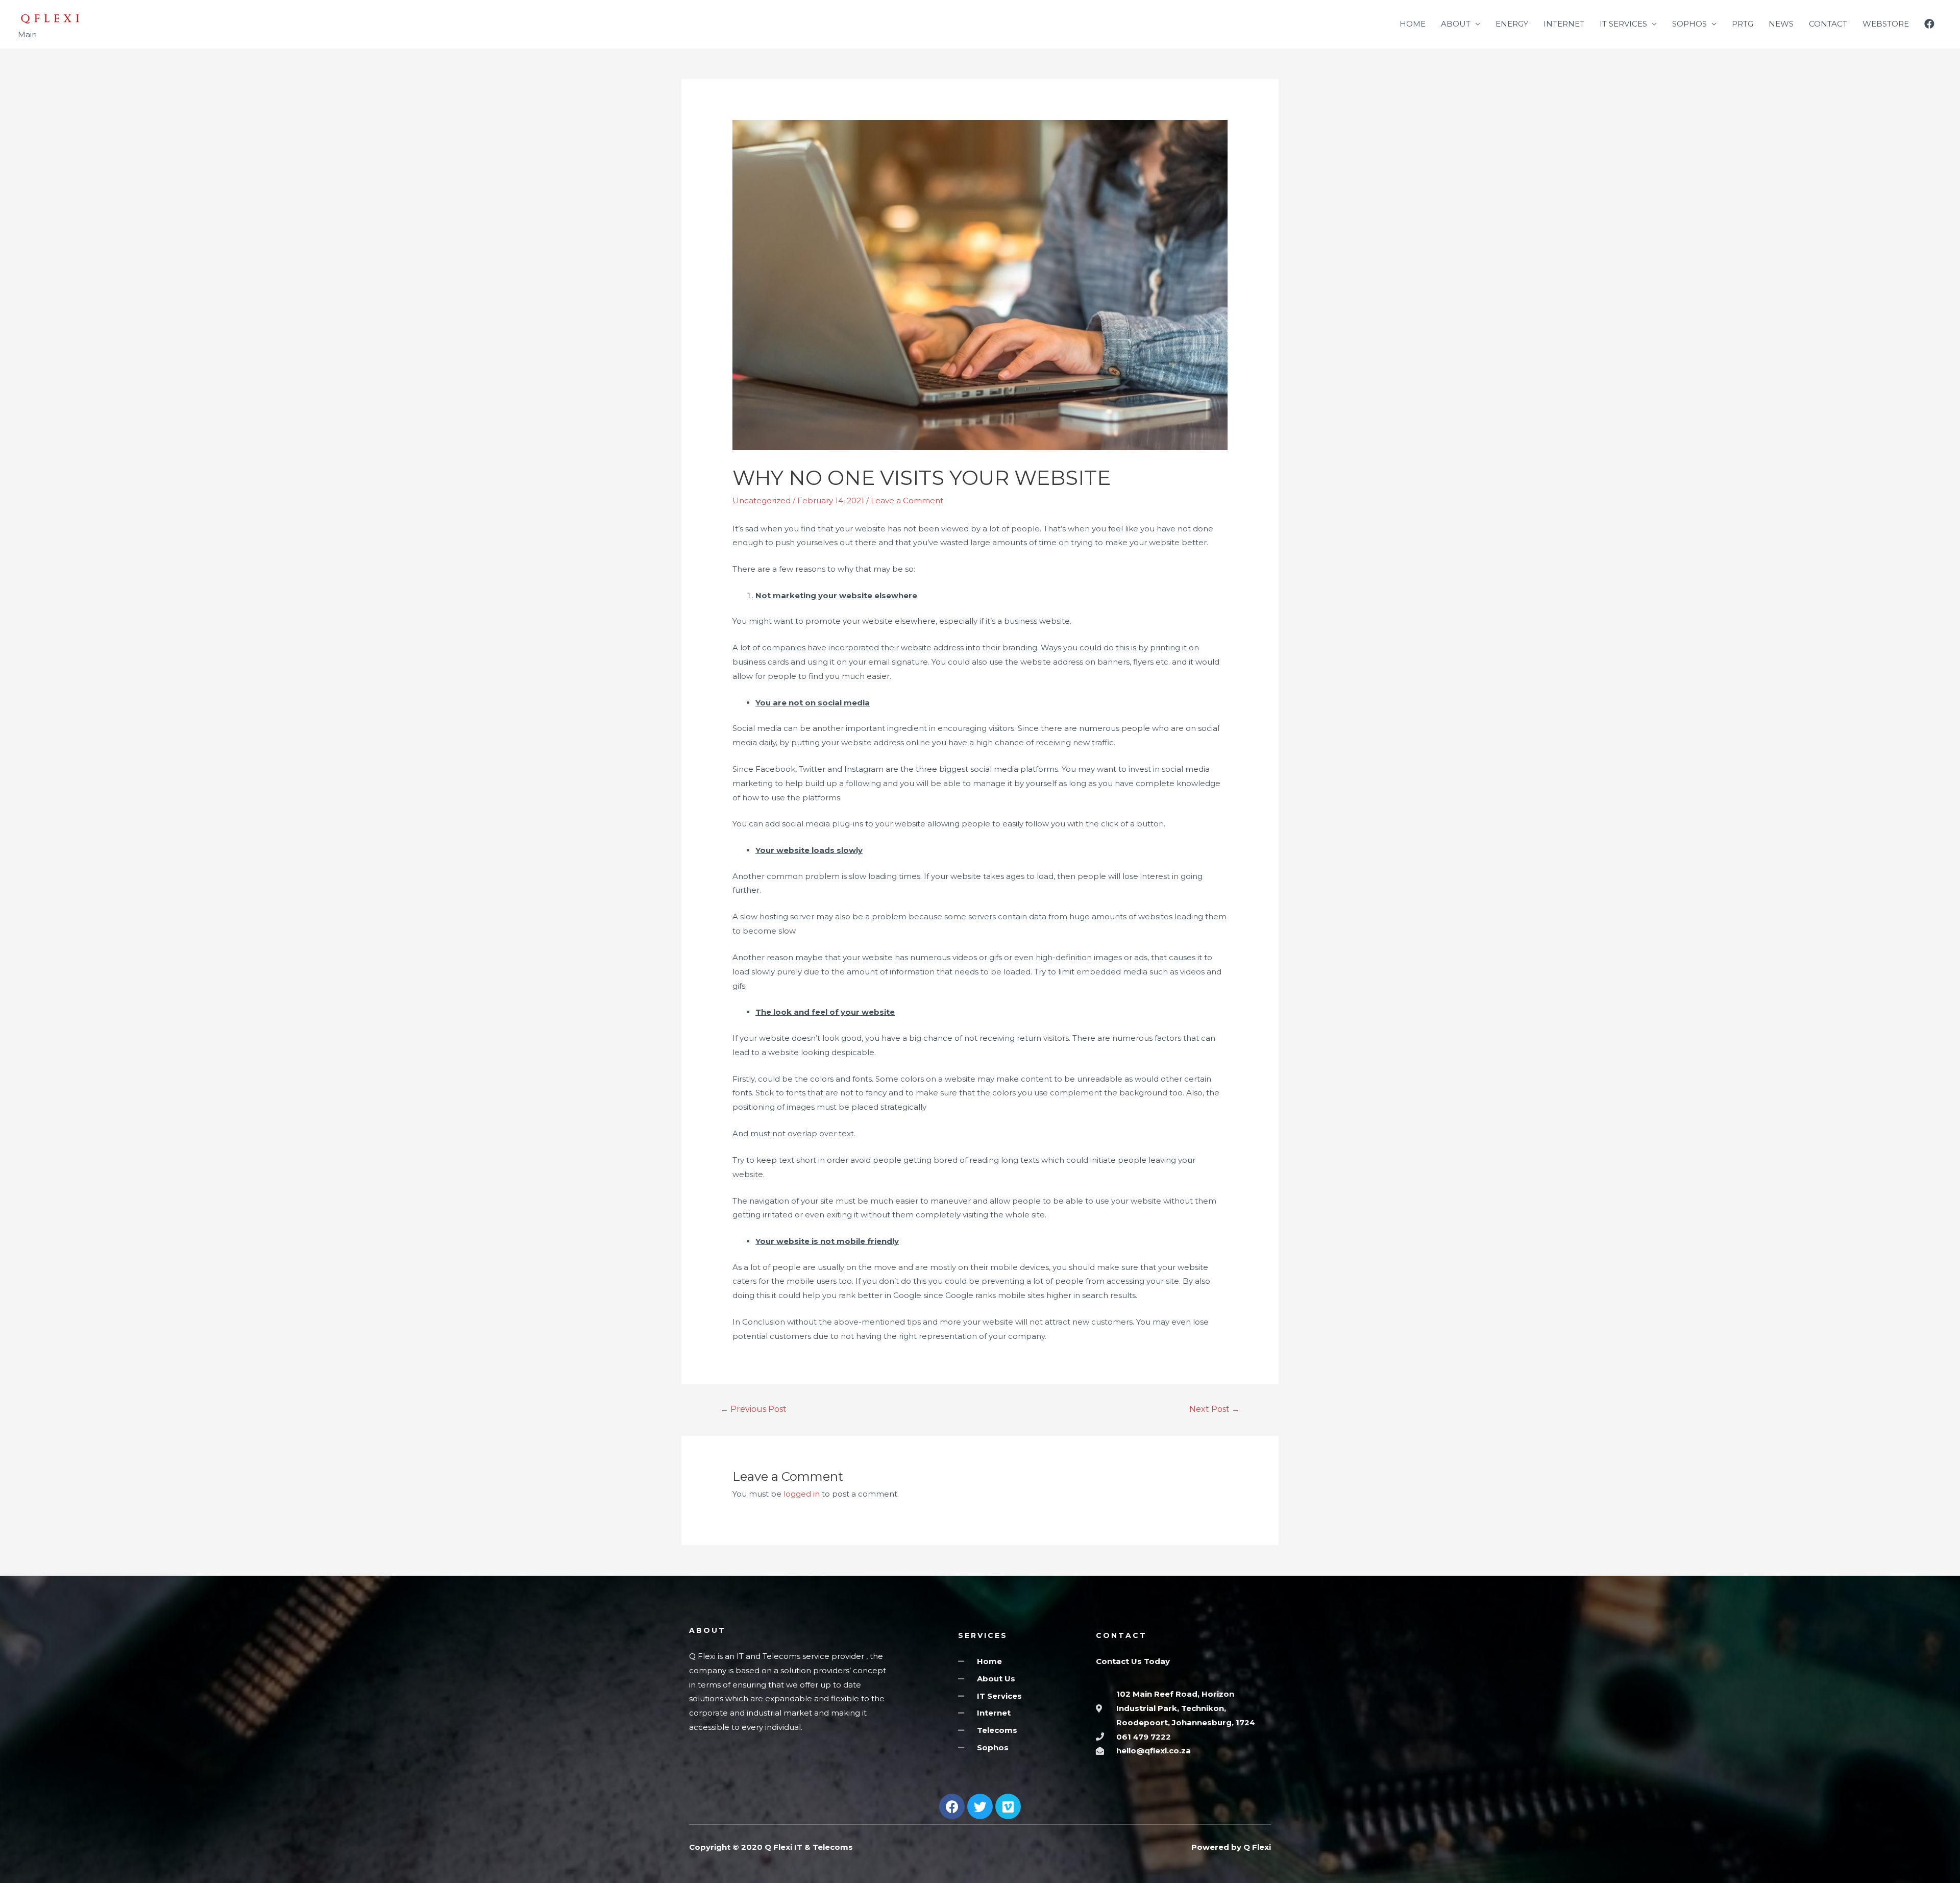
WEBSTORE (1886, 24)
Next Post (1215, 1409)
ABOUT (1456, 24)
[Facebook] (952, 1806)
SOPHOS (1689, 24)
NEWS (1781, 24)
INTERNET (1564, 24)
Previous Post (753, 1409)
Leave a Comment (907, 500)
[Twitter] (980, 1806)
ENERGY (1512, 24)
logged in (802, 1494)
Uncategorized (762, 500)
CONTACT (1828, 24)
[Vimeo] (1008, 1806)
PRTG (1743, 24)
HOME (1413, 24)
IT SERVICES (1623, 24)
